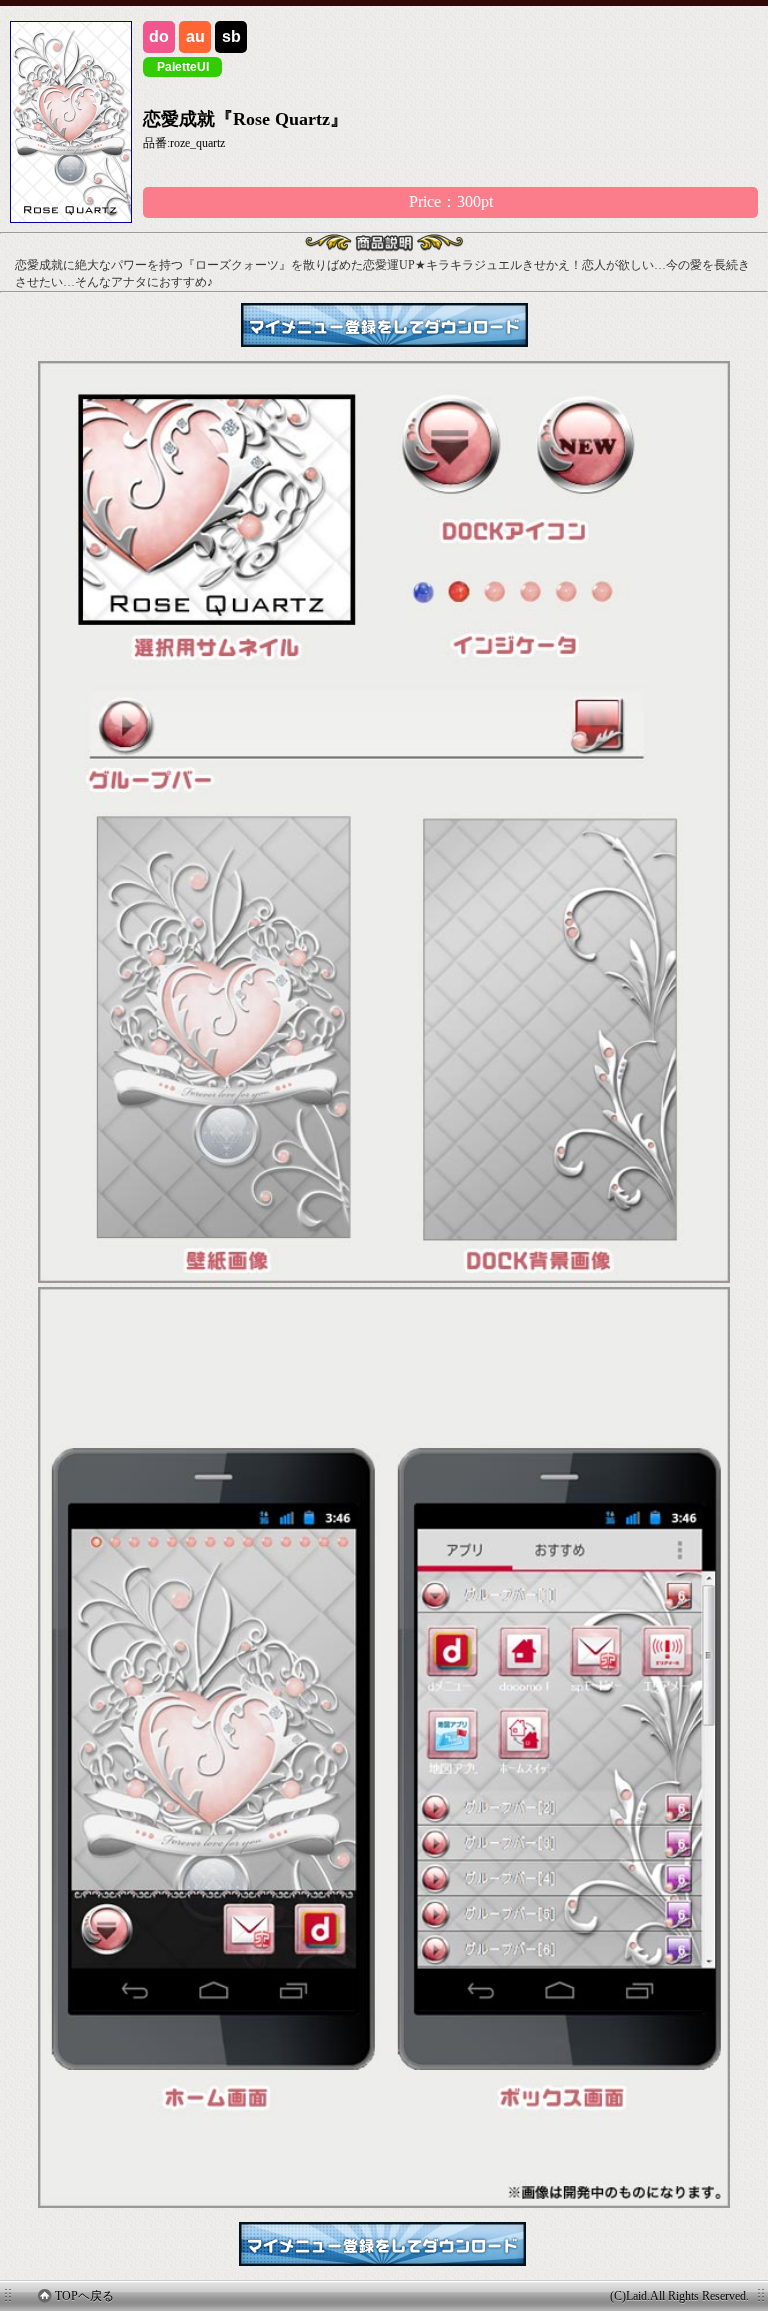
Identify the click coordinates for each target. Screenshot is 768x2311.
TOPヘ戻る (84, 2296)
